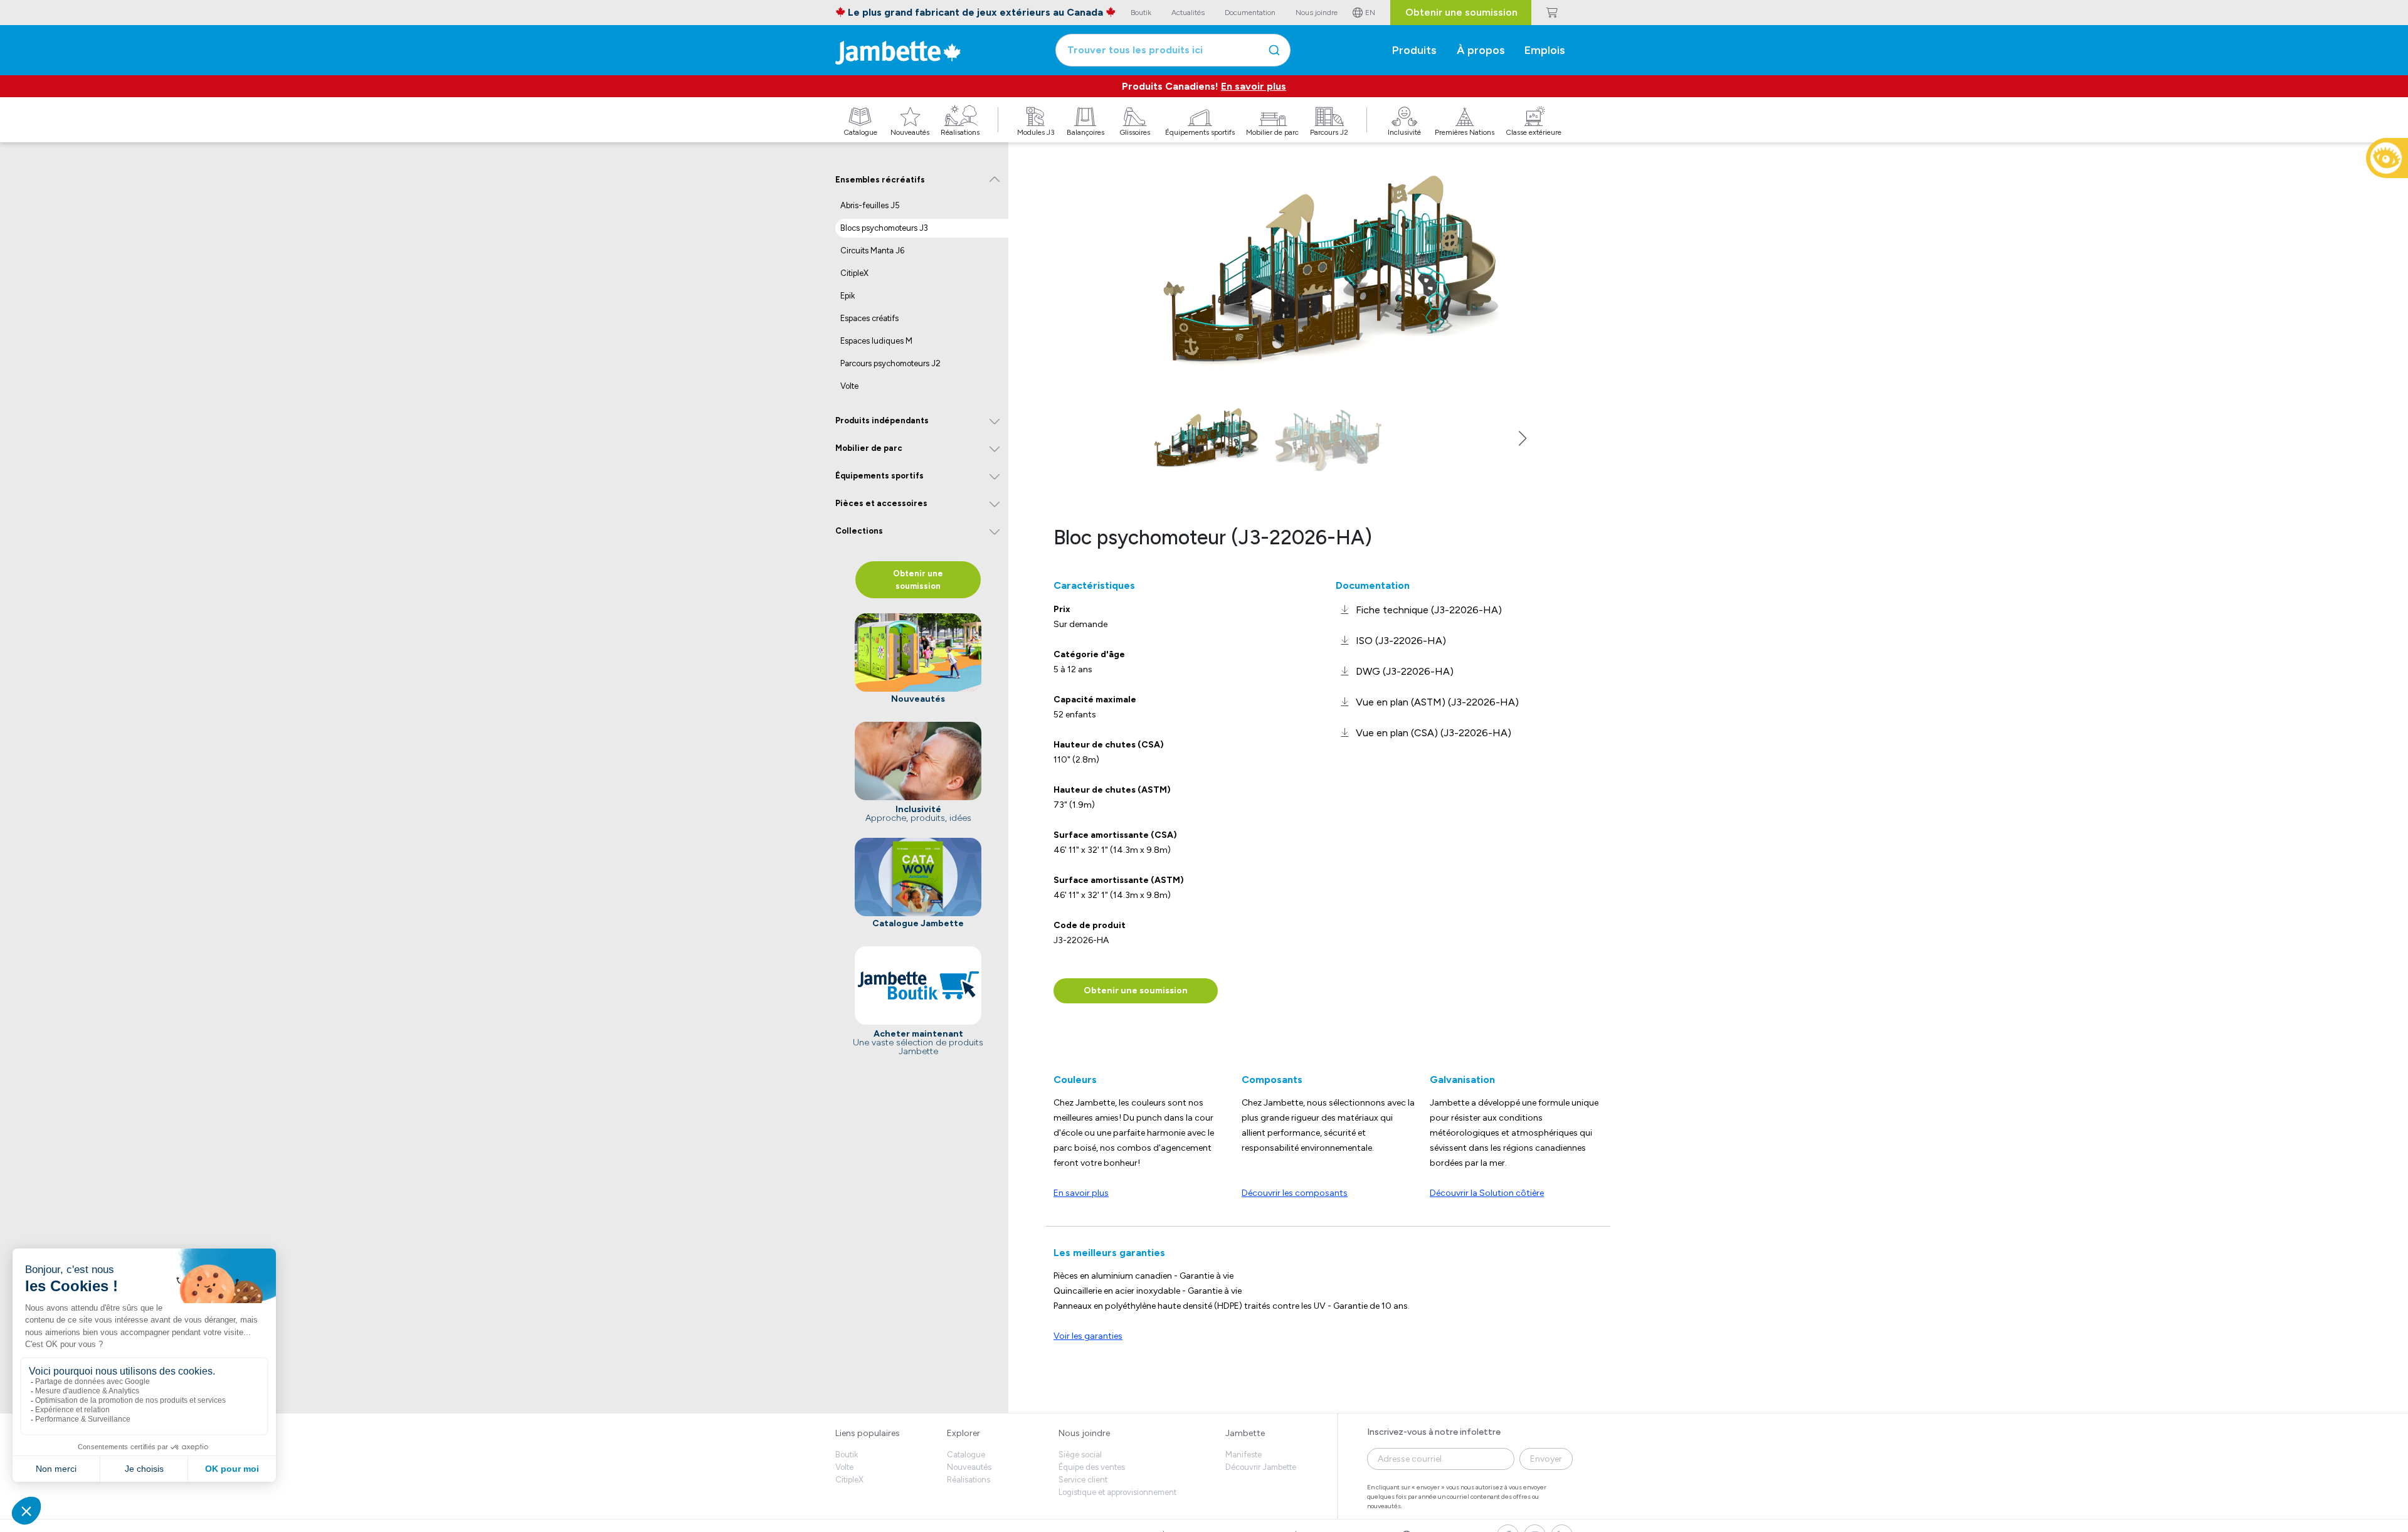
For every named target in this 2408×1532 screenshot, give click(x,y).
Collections (859, 531)
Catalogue (966, 1455)
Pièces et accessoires (881, 503)
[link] (1419, 610)
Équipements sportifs (879, 476)
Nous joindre (1084, 1433)
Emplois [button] (1545, 50)
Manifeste (1244, 1455)
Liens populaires (868, 1433)
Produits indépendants (882, 420)
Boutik (847, 1455)
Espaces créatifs (869, 318)
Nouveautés (969, 1467)
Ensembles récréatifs (880, 180)
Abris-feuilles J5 (870, 205)
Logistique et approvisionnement (1117, 1492)
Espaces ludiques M (876, 341)
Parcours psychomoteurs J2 (890, 363)
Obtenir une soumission (1461, 12)
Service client (1083, 1480)
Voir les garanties (1088, 1336)
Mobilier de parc (869, 448)
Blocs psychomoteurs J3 (884, 228)
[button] (1523, 438)
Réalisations (969, 1480)
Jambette (1245, 1433)
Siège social (1080, 1455)
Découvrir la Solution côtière (1487, 1193)
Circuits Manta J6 (872, 251)
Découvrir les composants (1295, 1193)
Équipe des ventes (1092, 1467)
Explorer (964, 1433)
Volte (849, 386)
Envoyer (1546, 1459)
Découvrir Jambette (1261, 1467)
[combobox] (1173, 50)
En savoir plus (1254, 86)
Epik (848, 296)
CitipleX (854, 273)
